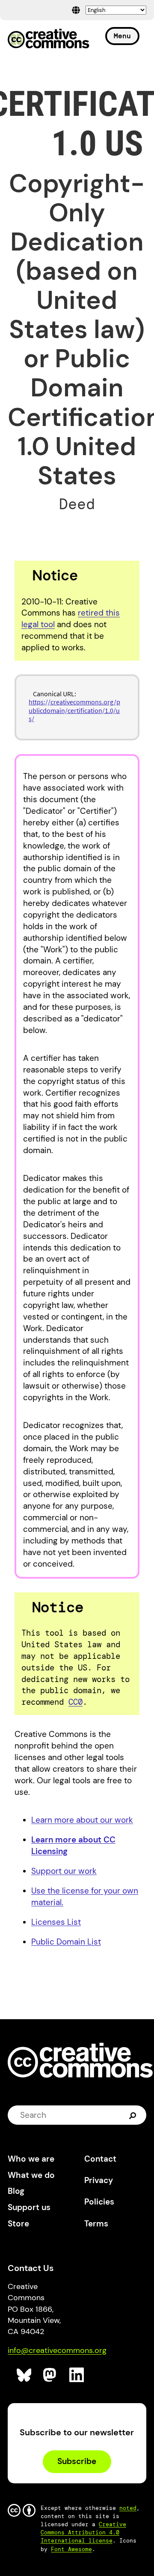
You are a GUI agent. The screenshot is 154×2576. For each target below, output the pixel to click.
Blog (16, 2191)
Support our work (64, 1871)
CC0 (76, 1702)
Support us (29, 2207)
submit (134, 2115)
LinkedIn (77, 2375)
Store (18, 2224)
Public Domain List (66, 1942)
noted (128, 2508)
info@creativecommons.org (57, 2350)
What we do (31, 2175)
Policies (99, 2202)
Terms (96, 2224)
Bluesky (24, 2375)
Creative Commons (49, 39)
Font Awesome (71, 2549)
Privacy (99, 2180)
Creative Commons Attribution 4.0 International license (83, 2532)
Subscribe (77, 2461)
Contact (100, 2159)
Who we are (31, 2159)
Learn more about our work (82, 1820)
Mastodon (51, 2375)
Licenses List (56, 1922)
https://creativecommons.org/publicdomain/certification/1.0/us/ (74, 710)
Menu (122, 36)
